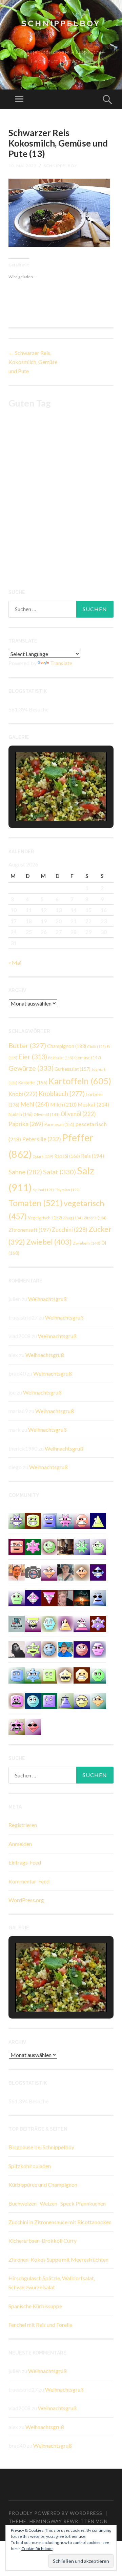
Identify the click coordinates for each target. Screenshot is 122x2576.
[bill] (33, 1597)
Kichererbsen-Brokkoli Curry (43, 2241)
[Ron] (65, 1700)
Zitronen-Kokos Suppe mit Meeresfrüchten (58, 2259)
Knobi (23, 1094)
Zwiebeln (87, 1243)
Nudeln (21, 1114)
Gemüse (88, 1058)
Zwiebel (49, 1242)
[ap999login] (17, 1726)
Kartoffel (33, 1083)
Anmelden (20, 1844)
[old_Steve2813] (98, 1597)
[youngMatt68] (17, 1675)
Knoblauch (62, 1094)
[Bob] (82, 1546)
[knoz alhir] (82, 1597)
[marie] (49, 1520)
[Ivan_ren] (82, 1649)
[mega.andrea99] (33, 1623)
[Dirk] (33, 1572)
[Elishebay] (65, 1572)
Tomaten (36, 1203)
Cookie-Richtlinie (37, 2548)
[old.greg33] (33, 1546)
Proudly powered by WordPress (55, 2513)
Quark (43, 1156)
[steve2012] (33, 1675)
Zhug (73, 1218)
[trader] (49, 1597)
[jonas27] (98, 1520)
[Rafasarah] (49, 1546)
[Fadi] (17, 1520)
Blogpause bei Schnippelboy (41, 2147)
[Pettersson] (65, 1649)
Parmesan (59, 1124)
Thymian (67, 1190)
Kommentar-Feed (29, 1881)
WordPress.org (26, 1900)
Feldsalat (61, 1058)
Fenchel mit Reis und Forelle (40, 2325)
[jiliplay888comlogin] (82, 1572)
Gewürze (31, 1068)
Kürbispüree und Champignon (43, 2184)
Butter (27, 1045)
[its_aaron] (33, 1700)
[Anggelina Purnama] (98, 1572)
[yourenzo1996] (98, 1675)
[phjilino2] (65, 1623)
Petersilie (42, 1139)
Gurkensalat (73, 1069)
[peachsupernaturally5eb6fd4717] (98, 1623)
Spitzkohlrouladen (30, 2166)
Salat (59, 1172)
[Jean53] (33, 1726)
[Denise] (17, 1623)
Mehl (35, 1104)
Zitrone (95, 1218)
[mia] (65, 1520)
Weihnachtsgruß (47, 1299)
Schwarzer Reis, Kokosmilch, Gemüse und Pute (33, 362)
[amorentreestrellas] (17, 1649)
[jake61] (17, 1597)
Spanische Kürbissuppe (35, 2306)
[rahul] (82, 1520)
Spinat (43, 1190)
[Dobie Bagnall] (82, 1623)
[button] (45, 803)
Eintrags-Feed (25, 1862)
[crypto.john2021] (17, 1700)
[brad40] (49, 1623)
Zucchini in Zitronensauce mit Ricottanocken (60, 2222)
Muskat (93, 1104)
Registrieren (23, 1825)
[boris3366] (98, 1700)
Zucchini (70, 1230)
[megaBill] (98, 1649)
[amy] (33, 1649)
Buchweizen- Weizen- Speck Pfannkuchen (57, 2203)
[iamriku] (82, 1675)
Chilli (96, 1047)
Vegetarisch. (45, 1218)
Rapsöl (67, 1156)
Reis (93, 1156)
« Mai (15, 962)
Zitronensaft (30, 1230)
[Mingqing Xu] (17, 1572)
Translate (61, 663)
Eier (33, 1057)
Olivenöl (47, 1114)
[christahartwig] (65, 1597)
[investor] (49, 1649)
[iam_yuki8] (33, 1520)
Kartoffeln (80, 1081)
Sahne (25, 1172)
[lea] (49, 1572)
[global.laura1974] (17, 1546)
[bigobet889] (65, 1675)
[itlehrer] (65, 1546)
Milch (63, 1104)
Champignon (67, 1046)
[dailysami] (82, 1700)
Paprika (26, 1124)
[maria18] (49, 1700)
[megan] (98, 1546)
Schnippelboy (61, 23)
